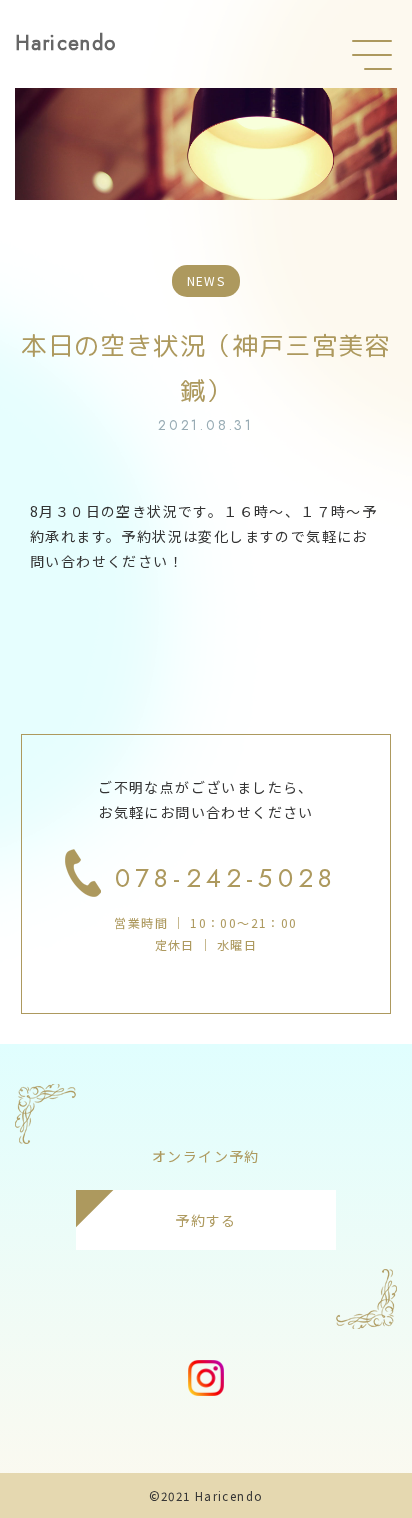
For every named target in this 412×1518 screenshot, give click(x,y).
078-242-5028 (226, 878)
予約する (206, 1220)
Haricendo (66, 43)
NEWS (206, 280)
